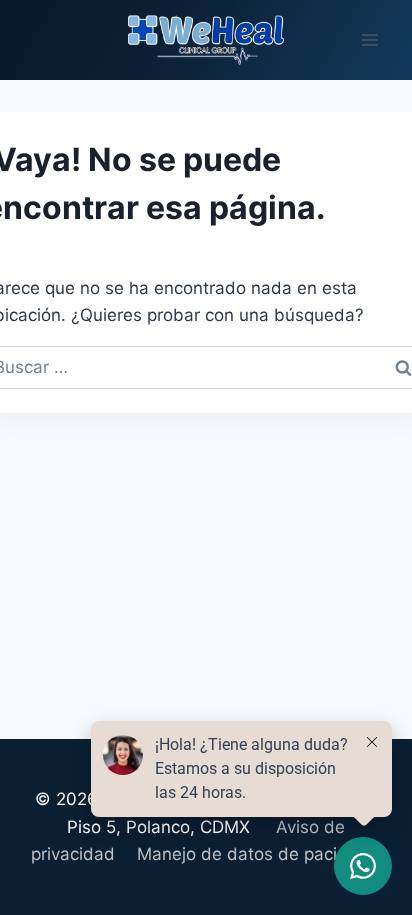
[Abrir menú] (369, 39)
